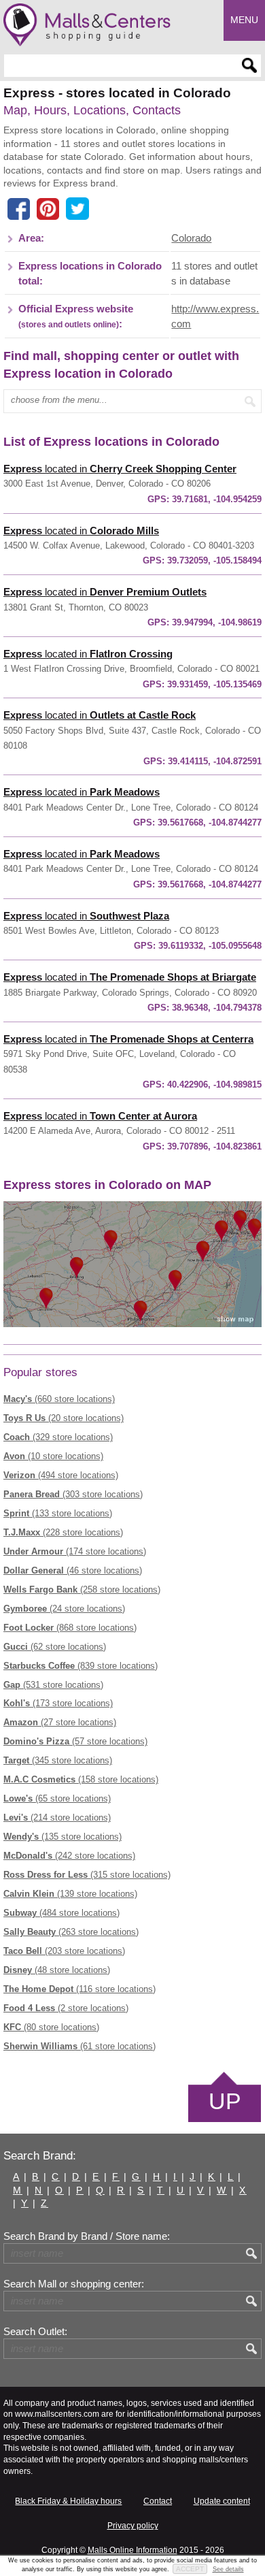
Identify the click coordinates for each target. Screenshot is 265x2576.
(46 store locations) (73, 1570)
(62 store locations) (55, 1647)
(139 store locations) (70, 1894)
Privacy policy (133, 2526)
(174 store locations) (75, 1551)
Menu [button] (244, 20)
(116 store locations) (79, 1989)
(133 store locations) (58, 1513)
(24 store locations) (64, 1609)
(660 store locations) (59, 1399)
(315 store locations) (87, 1875)
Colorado (191, 238)
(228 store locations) (63, 1532)
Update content (222, 2501)
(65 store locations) (57, 1798)
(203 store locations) (64, 1951)
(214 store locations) (57, 1817)
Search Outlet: (35, 2332)
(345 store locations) (58, 1760)
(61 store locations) (79, 2046)
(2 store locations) (66, 2008)
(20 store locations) (64, 1418)
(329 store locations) (58, 1437)
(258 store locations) (82, 1589)
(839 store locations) (81, 1666)
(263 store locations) (71, 1932)
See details (228, 2569)
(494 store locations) (61, 1475)
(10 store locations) (53, 1456)
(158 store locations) (81, 1779)
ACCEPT (190, 2569)
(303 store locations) (73, 1494)
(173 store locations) (58, 1703)
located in (120, 469)
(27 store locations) (60, 1722)
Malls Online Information (132, 2550)
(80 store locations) (51, 2027)
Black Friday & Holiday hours (68, 2501)
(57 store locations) (75, 1741)
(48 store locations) (57, 1970)
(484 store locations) (61, 1913)
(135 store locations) (63, 1837)
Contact (158, 2501)
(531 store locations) (53, 1685)
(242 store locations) (69, 1856)
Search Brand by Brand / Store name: (87, 2236)
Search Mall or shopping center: (74, 2284)
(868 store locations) (70, 1628)
